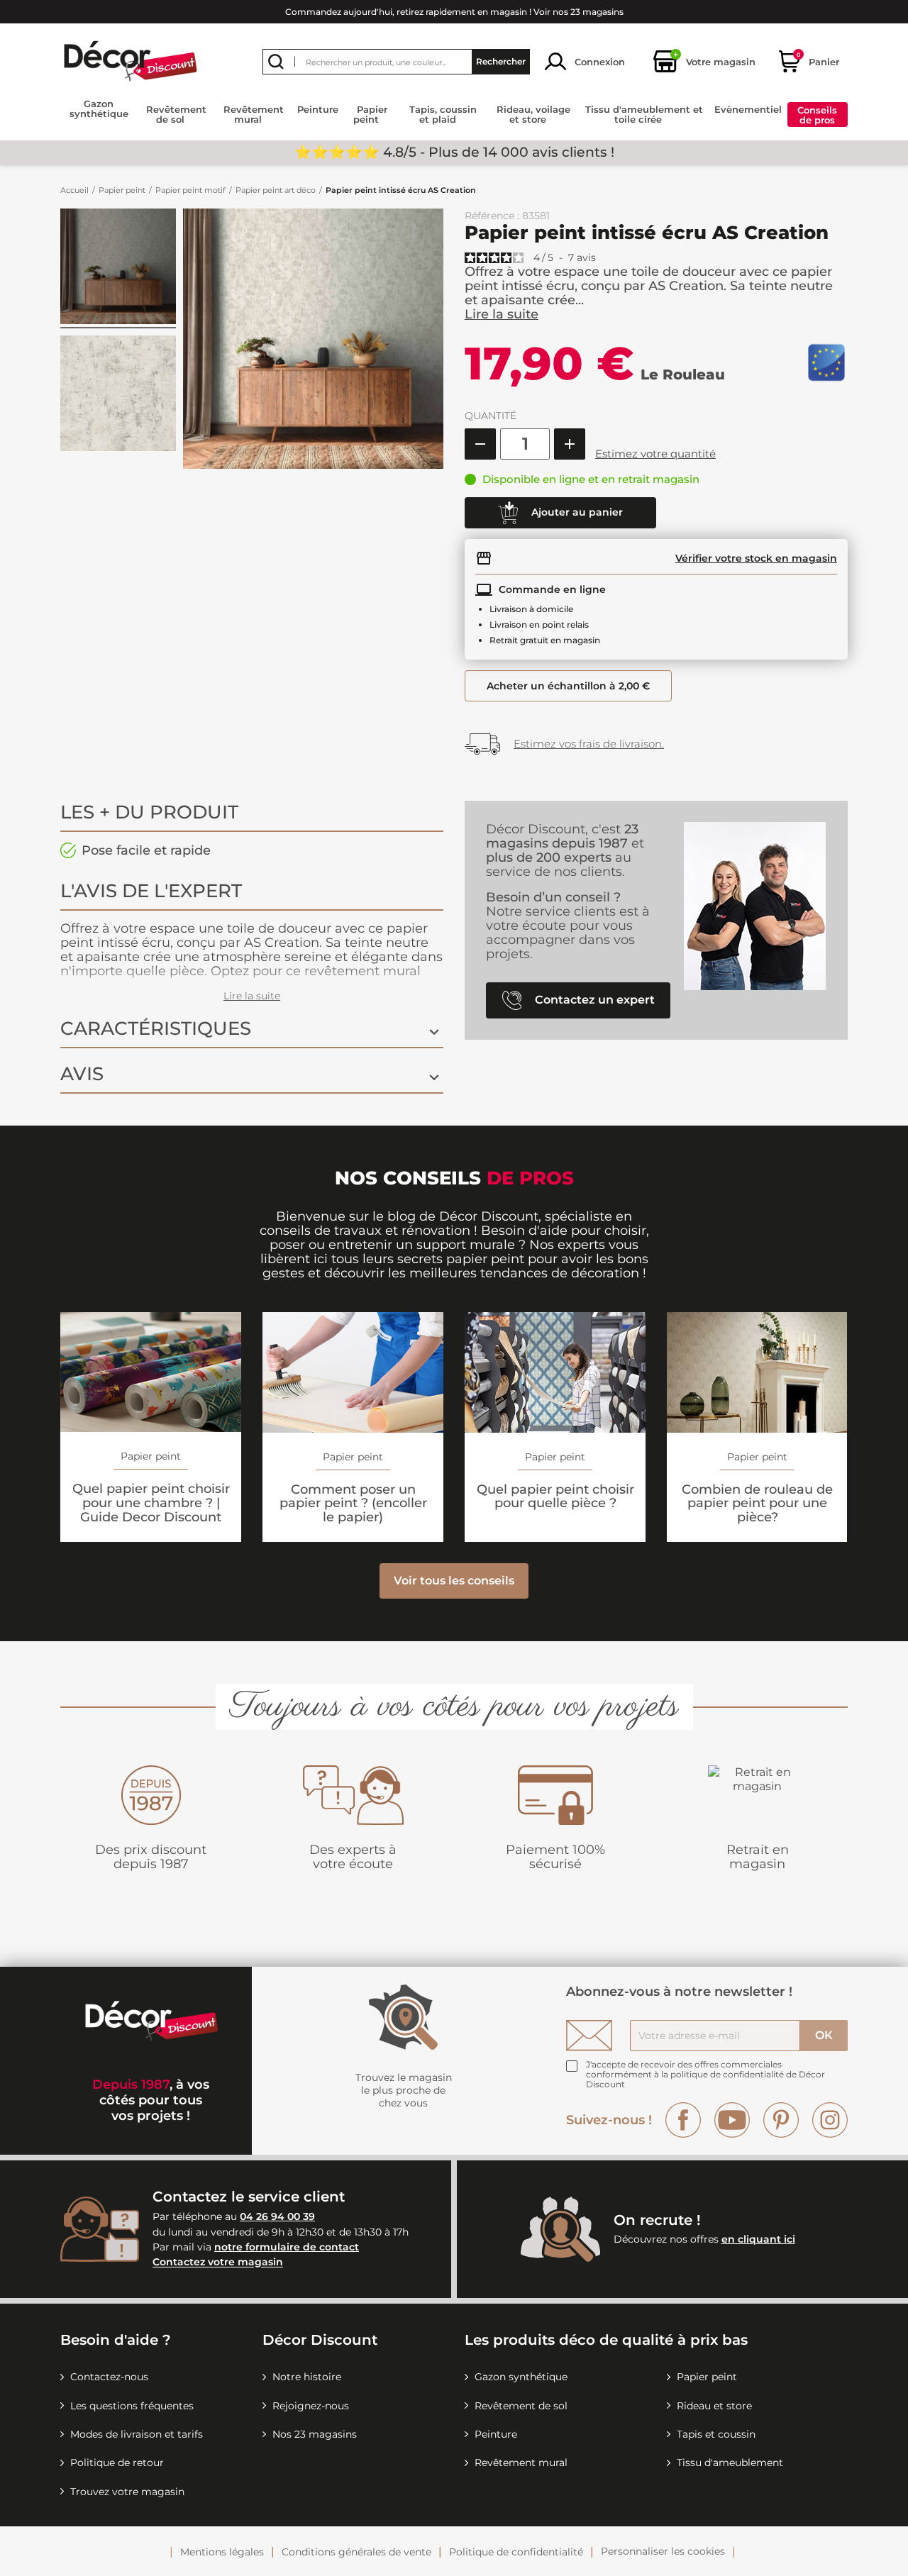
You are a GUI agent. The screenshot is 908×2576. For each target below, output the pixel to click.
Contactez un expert (593, 999)
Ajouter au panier (576, 511)
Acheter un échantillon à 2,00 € (568, 686)
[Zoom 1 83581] (118, 395)
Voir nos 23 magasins (578, 12)
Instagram (830, 2120)
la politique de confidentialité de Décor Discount (705, 2079)
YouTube (732, 2120)
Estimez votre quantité (655, 454)
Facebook (683, 2120)
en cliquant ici (758, 2239)
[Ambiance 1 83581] (118, 268)
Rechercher (501, 61)
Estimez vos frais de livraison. (589, 744)
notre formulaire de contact (287, 2247)
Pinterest (781, 2120)
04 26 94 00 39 (277, 2216)
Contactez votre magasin (218, 2263)
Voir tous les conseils (454, 1581)
